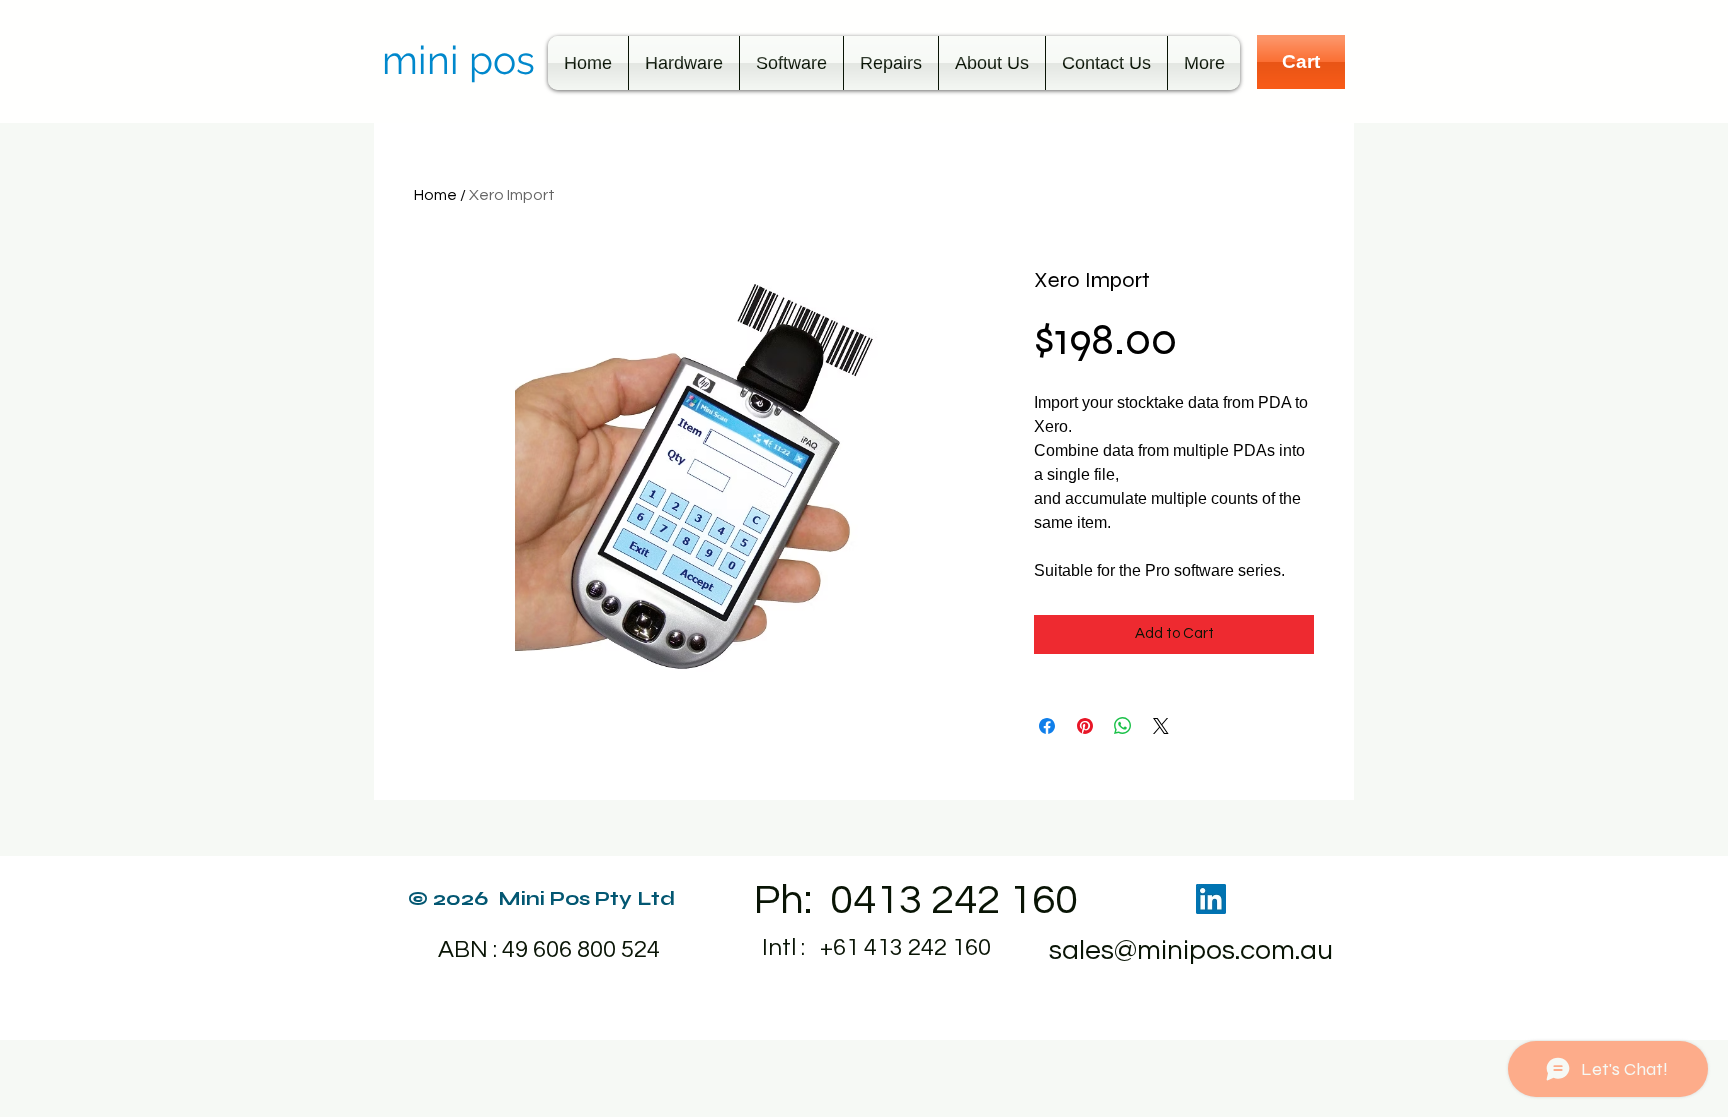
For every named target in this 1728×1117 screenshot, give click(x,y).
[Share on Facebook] (1047, 726)
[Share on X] (1161, 726)
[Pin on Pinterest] (1085, 726)
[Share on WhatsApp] (1123, 726)
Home (435, 195)
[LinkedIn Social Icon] (1211, 899)
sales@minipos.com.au (1191, 950)
